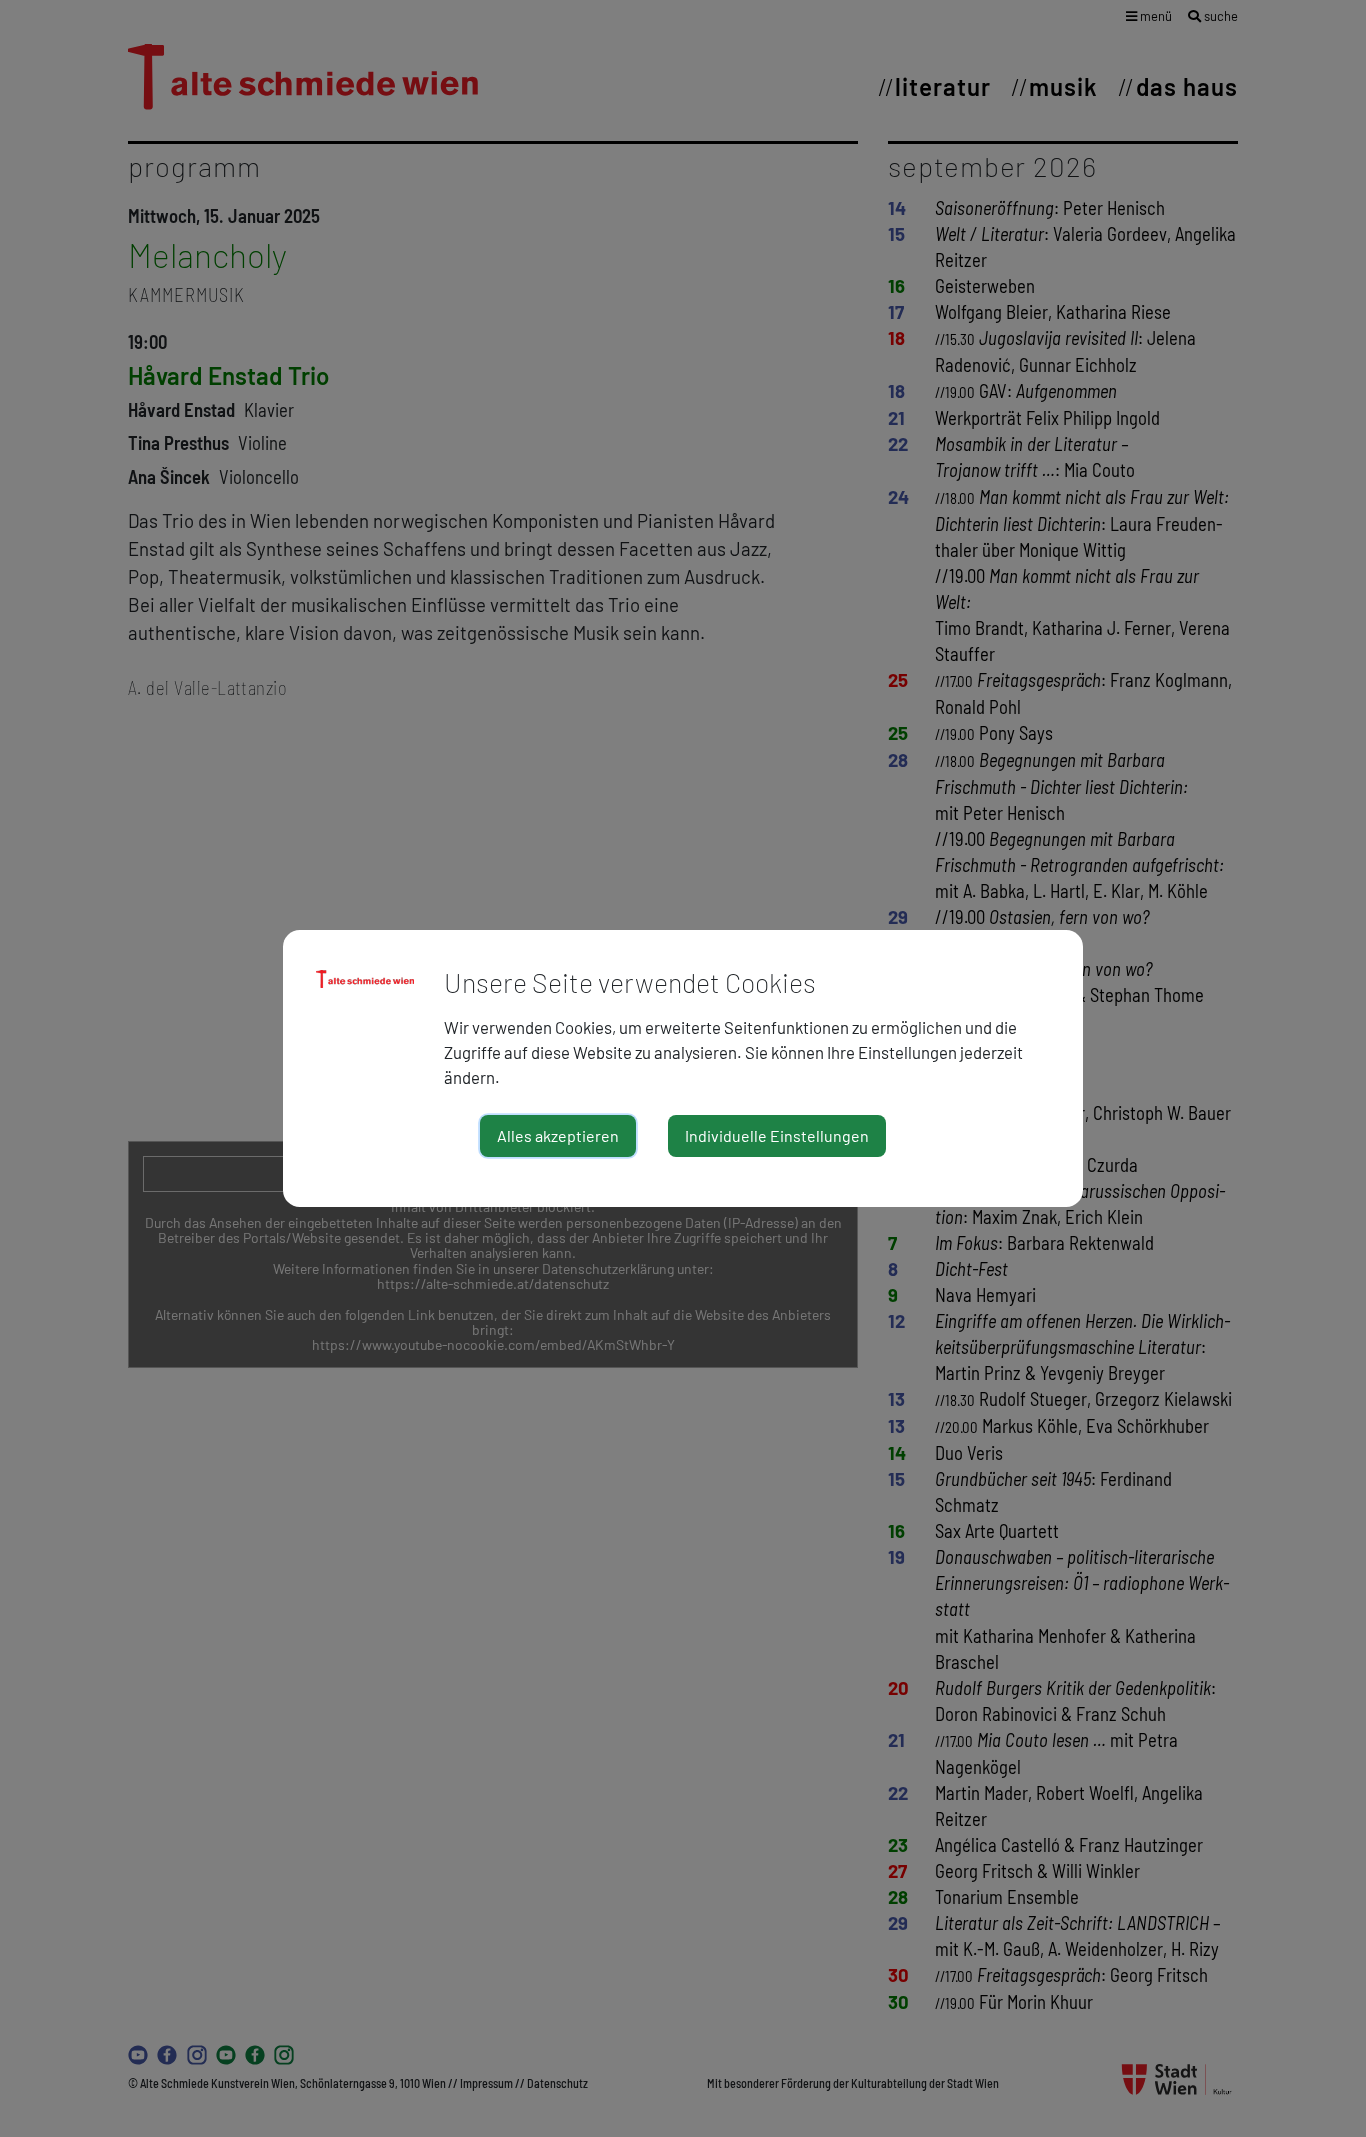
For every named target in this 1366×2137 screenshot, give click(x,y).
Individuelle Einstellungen (777, 1135)
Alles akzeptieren (558, 1135)
